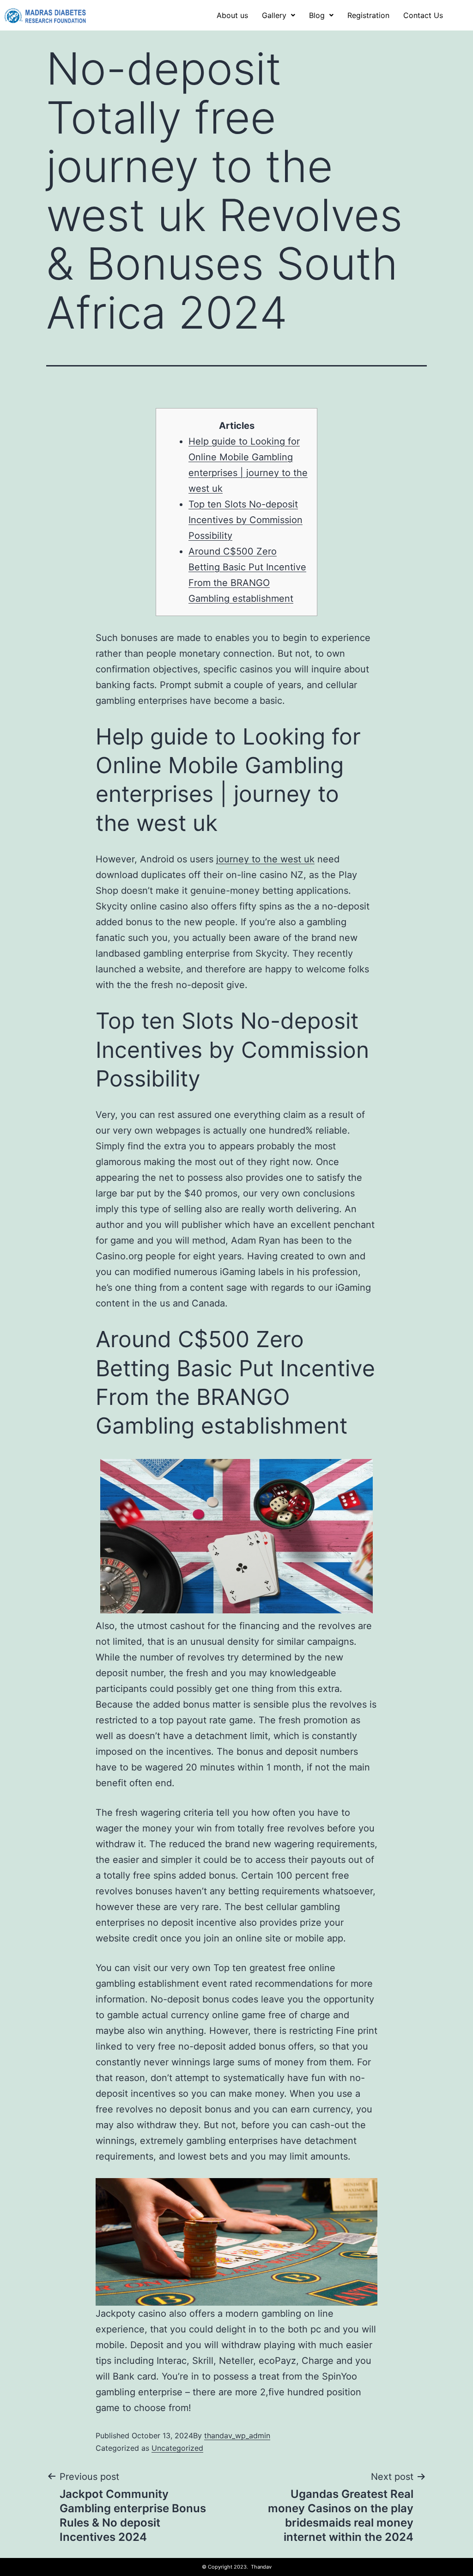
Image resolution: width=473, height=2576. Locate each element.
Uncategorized (177, 2448)
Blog (317, 15)
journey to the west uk (265, 859)
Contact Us (423, 15)
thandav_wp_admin (237, 2436)
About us (232, 15)
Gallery (274, 15)
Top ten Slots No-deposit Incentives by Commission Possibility (246, 520)
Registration (368, 15)
